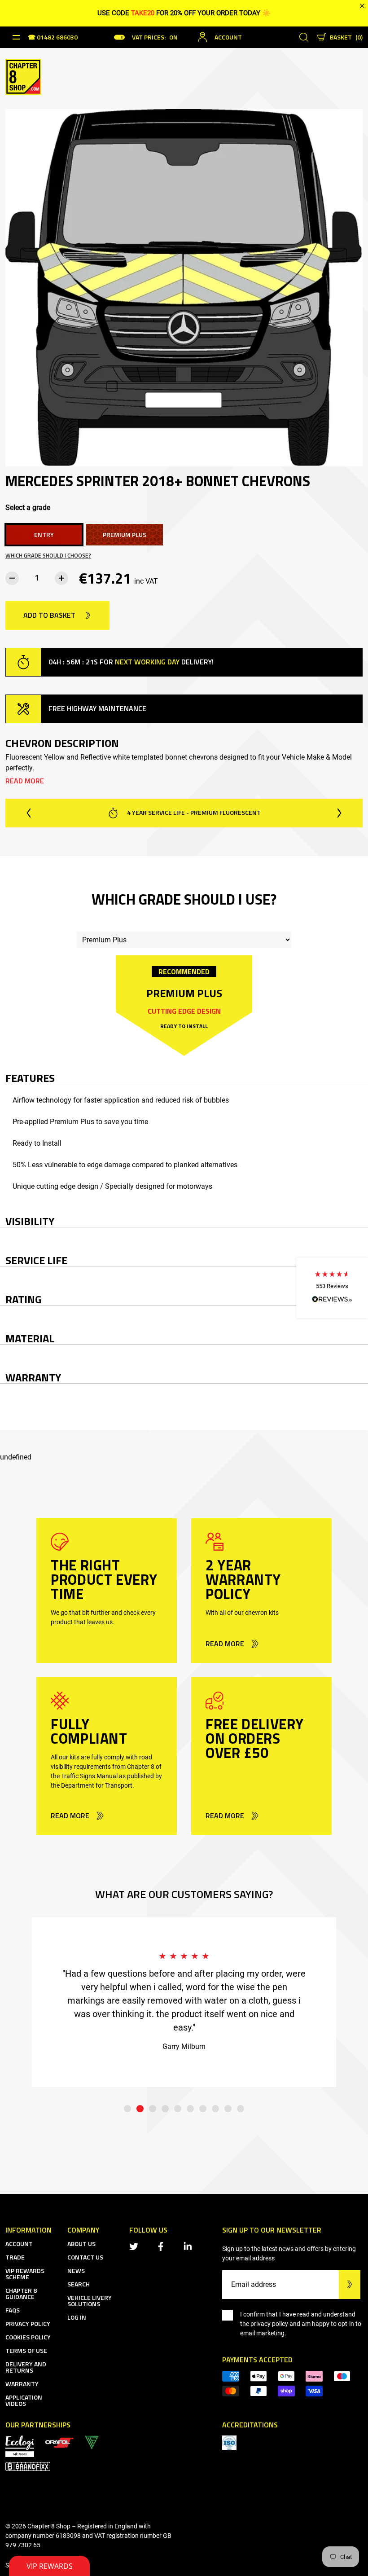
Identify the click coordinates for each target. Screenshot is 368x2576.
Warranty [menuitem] (22, 2384)
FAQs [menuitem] (13, 2310)
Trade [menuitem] (15, 2257)
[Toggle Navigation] (16, 37)
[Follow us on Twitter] (136, 2246)
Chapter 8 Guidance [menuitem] (21, 2293)
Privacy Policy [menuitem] (28, 2323)
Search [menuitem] (79, 2284)
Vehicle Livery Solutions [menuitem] (90, 2301)
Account (228, 37)
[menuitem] (59, 2442)
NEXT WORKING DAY (147, 662)
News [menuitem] (76, 2270)
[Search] (304, 37)
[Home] (23, 76)
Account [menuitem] (19, 2244)
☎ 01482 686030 (53, 38)
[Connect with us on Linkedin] (189, 2246)
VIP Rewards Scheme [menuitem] (25, 2274)
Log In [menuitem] (77, 2317)
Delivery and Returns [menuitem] (26, 2367)
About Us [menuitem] (81, 2244)
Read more (25, 781)
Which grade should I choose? (48, 556)
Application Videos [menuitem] (24, 2400)
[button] (332, 1288)
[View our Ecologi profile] (20, 2446)
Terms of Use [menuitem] (26, 2350)
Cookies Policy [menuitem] (28, 2337)
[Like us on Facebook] (162, 2246)
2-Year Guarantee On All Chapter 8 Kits (193, 812)
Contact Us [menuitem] (85, 2257)
